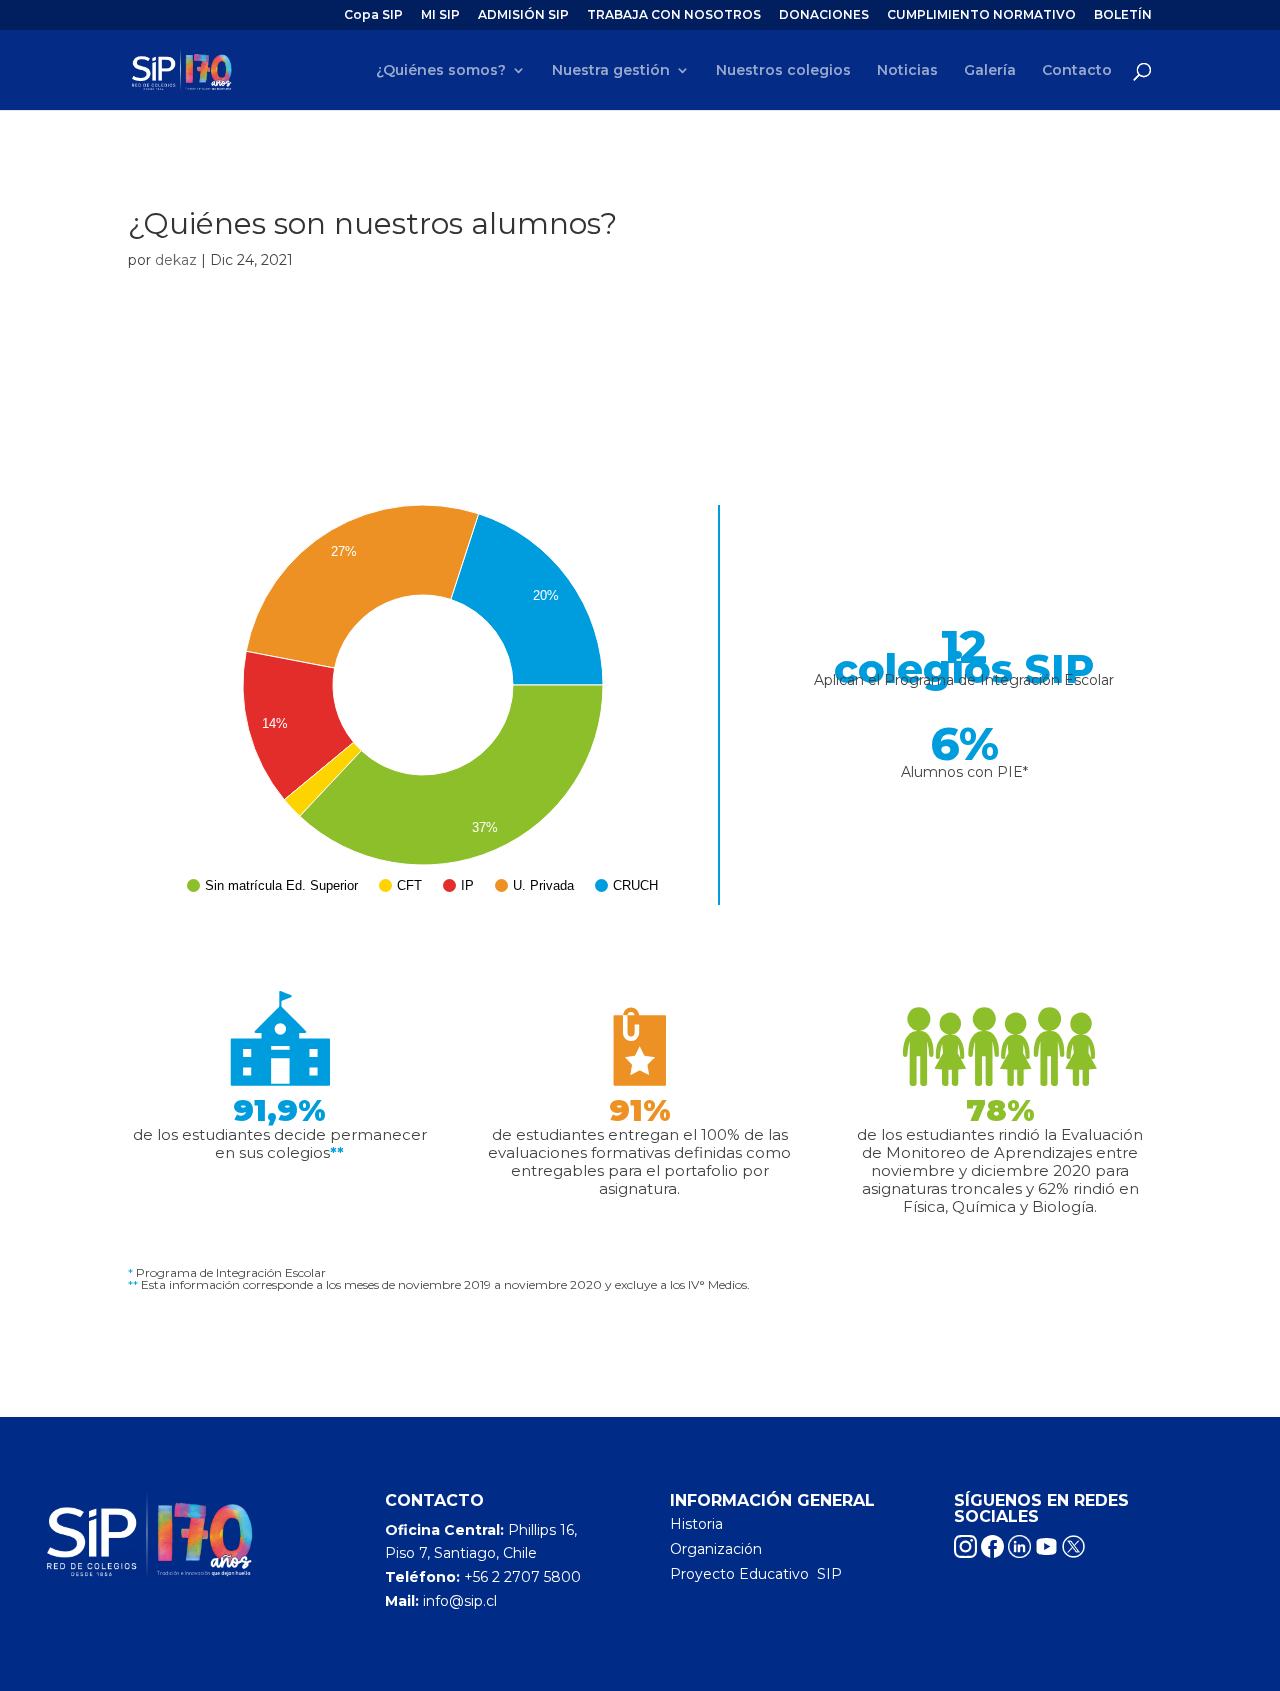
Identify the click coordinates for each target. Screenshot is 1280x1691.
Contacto (1077, 71)
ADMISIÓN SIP (523, 15)
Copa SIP (373, 15)
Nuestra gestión (611, 71)
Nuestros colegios (783, 71)
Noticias (907, 71)
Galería (990, 71)
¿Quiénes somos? (441, 71)
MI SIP (440, 15)
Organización (716, 1549)
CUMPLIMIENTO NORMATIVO (981, 15)
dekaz (176, 260)
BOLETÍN (1123, 15)
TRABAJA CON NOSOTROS (674, 15)
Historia (696, 1524)
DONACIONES (824, 15)
